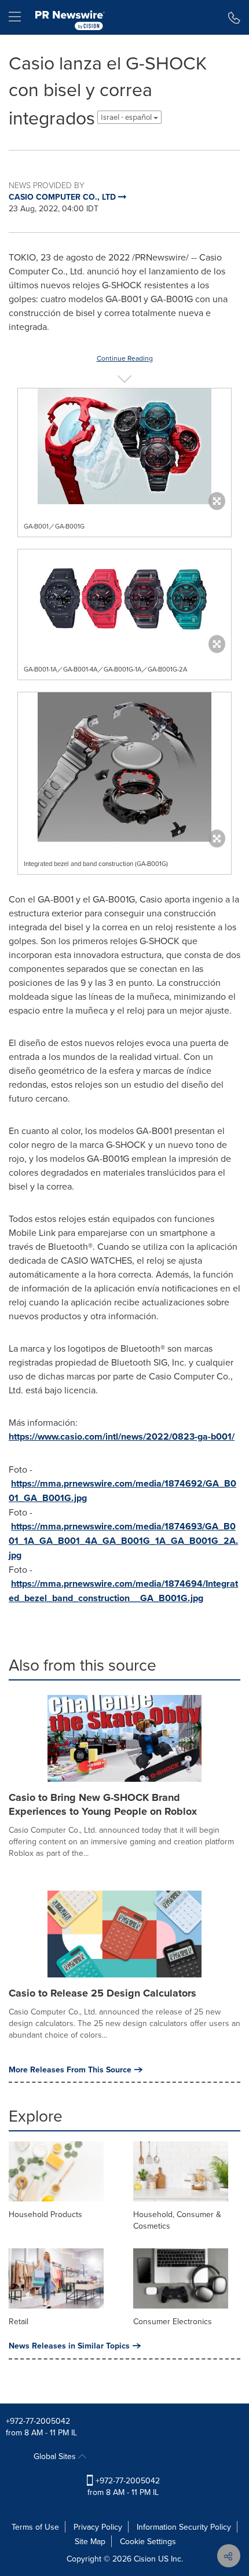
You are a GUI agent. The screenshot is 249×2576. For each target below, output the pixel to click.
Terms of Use (35, 2527)
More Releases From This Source (70, 2069)
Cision (145, 2559)
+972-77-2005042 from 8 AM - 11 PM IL (124, 2486)
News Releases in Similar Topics (69, 2346)
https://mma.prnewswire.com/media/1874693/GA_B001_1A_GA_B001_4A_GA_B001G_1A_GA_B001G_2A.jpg (123, 1541)
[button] (124, 446)
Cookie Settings (148, 2541)
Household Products (45, 2214)
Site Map (90, 2541)
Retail (19, 2321)
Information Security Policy (184, 2527)
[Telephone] (234, 17)
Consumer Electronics (173, 2321)
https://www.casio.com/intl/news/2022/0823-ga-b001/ (122, 1436)
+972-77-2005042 (38, 2421)
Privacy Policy (98, 2527)
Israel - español (127, 117)
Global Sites (56, 2456)
